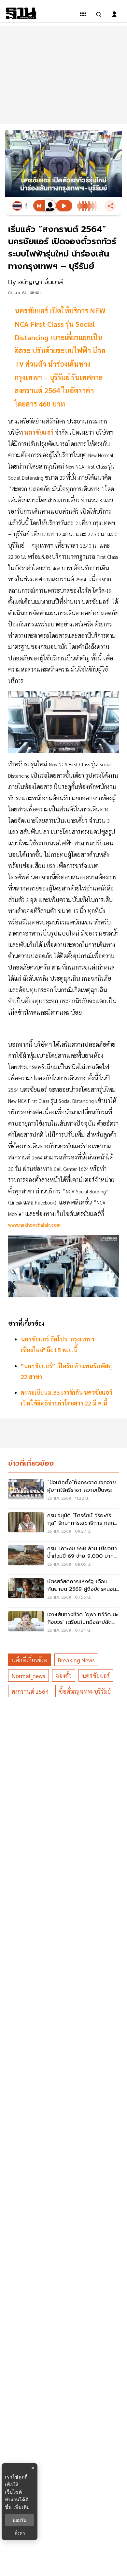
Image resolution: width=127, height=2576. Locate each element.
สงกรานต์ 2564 (30, 1691)
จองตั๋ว (64, 1676)
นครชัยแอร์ (96, 1676)
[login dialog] (114, 14)
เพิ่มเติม (22, 2507)
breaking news (76, 1660)
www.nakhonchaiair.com (34, 1225)
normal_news (28, 1676)
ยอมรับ (20, 2520)
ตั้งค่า (20, 2533)
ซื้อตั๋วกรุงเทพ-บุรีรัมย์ (85, 1691)
